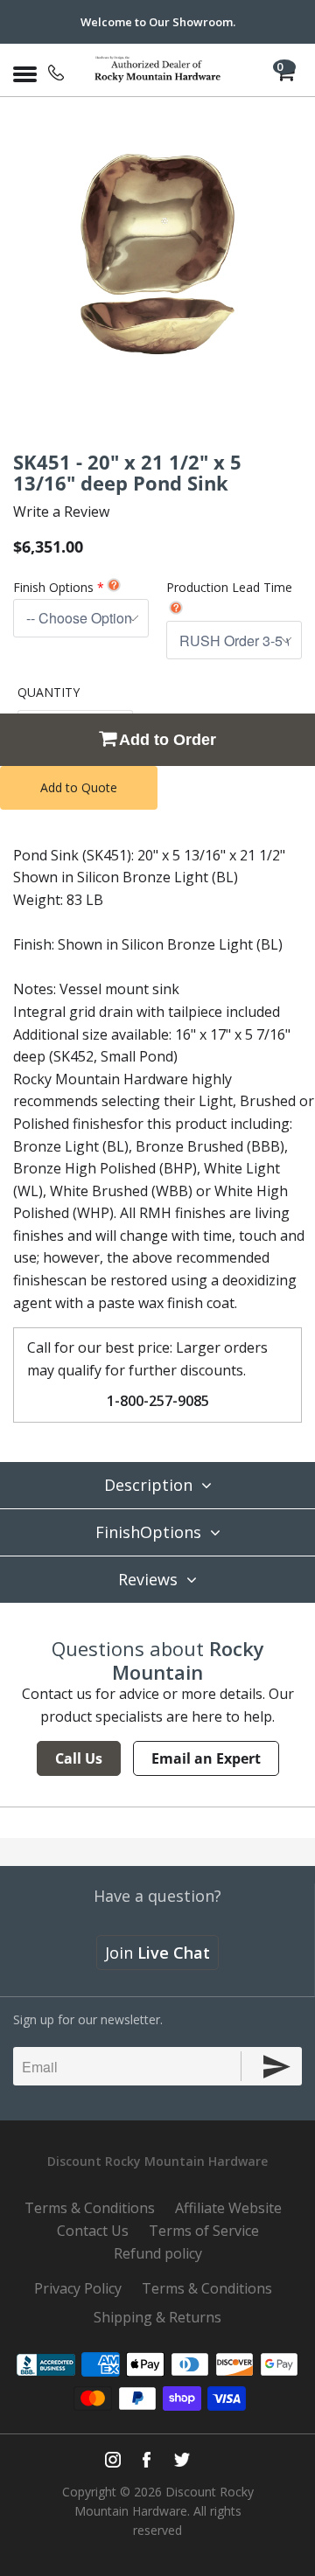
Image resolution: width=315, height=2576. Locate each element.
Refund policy (158, 2253)
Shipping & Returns (157, 2317)
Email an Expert (206, 1758)
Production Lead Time (229, 587)
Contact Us (93, 2231)
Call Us (79, 1758)
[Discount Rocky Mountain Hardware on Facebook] (147, 2460)
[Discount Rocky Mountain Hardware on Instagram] (113, 2460)
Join (157, 1953)
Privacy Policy (78, 2288)
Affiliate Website (228, 2208)
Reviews (148, 1579)
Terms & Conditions (90, 2208)
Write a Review (61, 512)
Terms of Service (204, 2231)
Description (148, 1485)
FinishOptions (148, 1532)
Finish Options (53, 587)
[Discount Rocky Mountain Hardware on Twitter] (182, 2460)
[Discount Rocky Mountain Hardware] (157, 70)
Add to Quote (79, 787)
